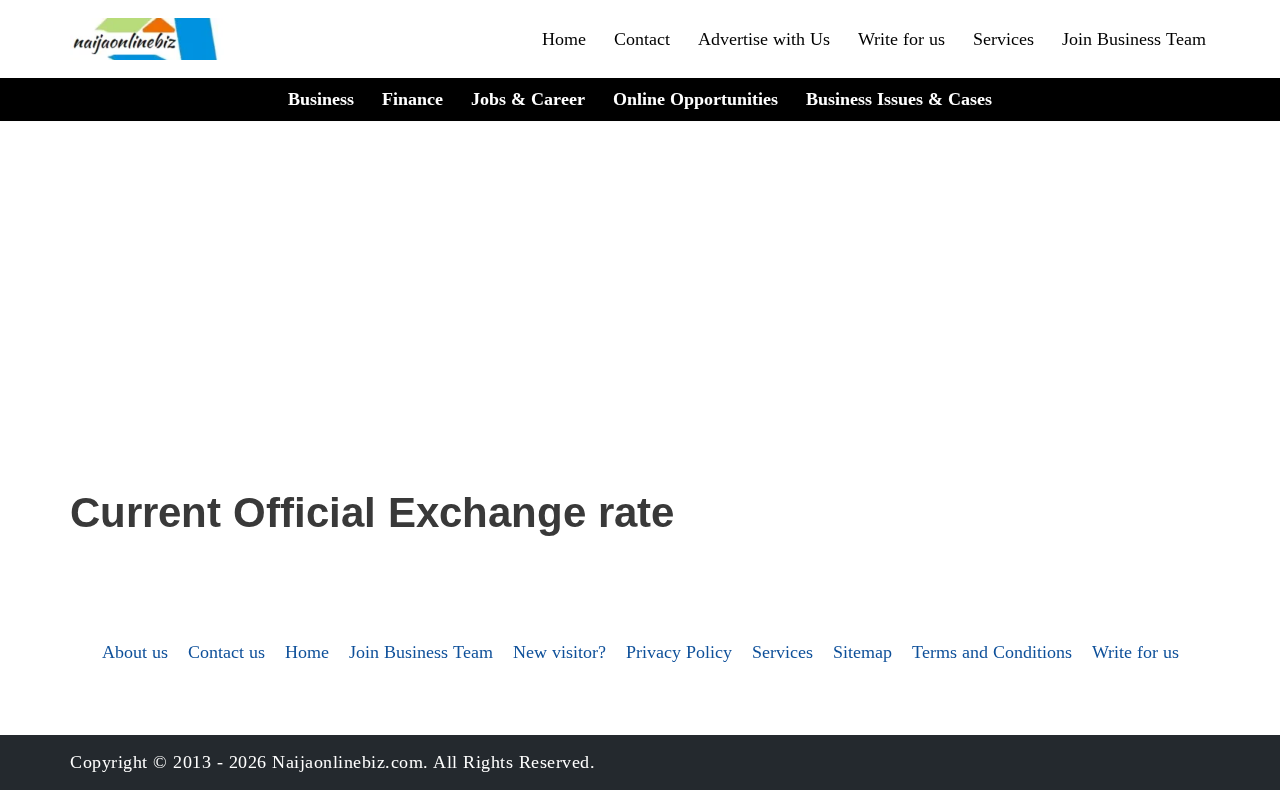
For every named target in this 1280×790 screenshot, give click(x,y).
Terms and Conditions (992, 652)
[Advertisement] (640, 331)
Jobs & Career (528, 99)
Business (321, 99)
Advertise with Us (764, 39)
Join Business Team (1134, 39)
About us (135, 652)
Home (564, 39)
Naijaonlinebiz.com (347, 762)
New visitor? (559, 652)
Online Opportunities (695, 99)
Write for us (901, 39)
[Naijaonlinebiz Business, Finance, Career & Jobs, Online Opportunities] (147, 39)
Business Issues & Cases (899, 99)
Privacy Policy (679, 652)
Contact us (226, 652)
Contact (642, 39)
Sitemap (862, 652)
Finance (412, 99)
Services (1003, 39)
